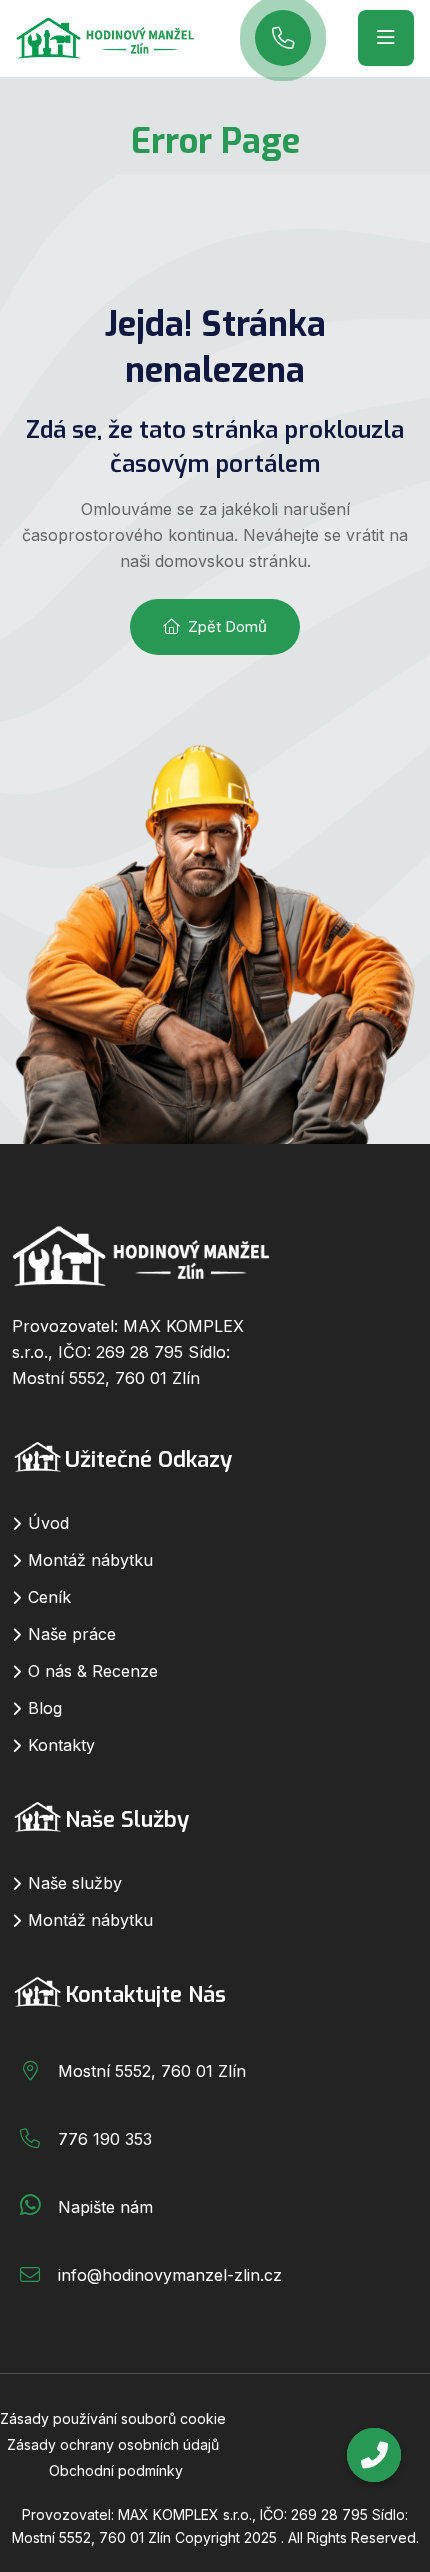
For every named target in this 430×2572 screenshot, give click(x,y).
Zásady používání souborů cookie (113, 2418)
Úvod (48, 1523)
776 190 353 (105, 2139)
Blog (45, 1708)
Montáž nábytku (90, 1560)
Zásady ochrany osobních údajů (113, 2444)
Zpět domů (227, 626)
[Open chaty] (374, 2455)
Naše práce (72, 1634)
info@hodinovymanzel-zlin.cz (170, 2275)
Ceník (49, 1597)
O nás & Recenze (93, 1671)
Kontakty (61, 1745)
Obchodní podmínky (116, 2470)
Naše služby (75, 1883)
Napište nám (105, 2207)
